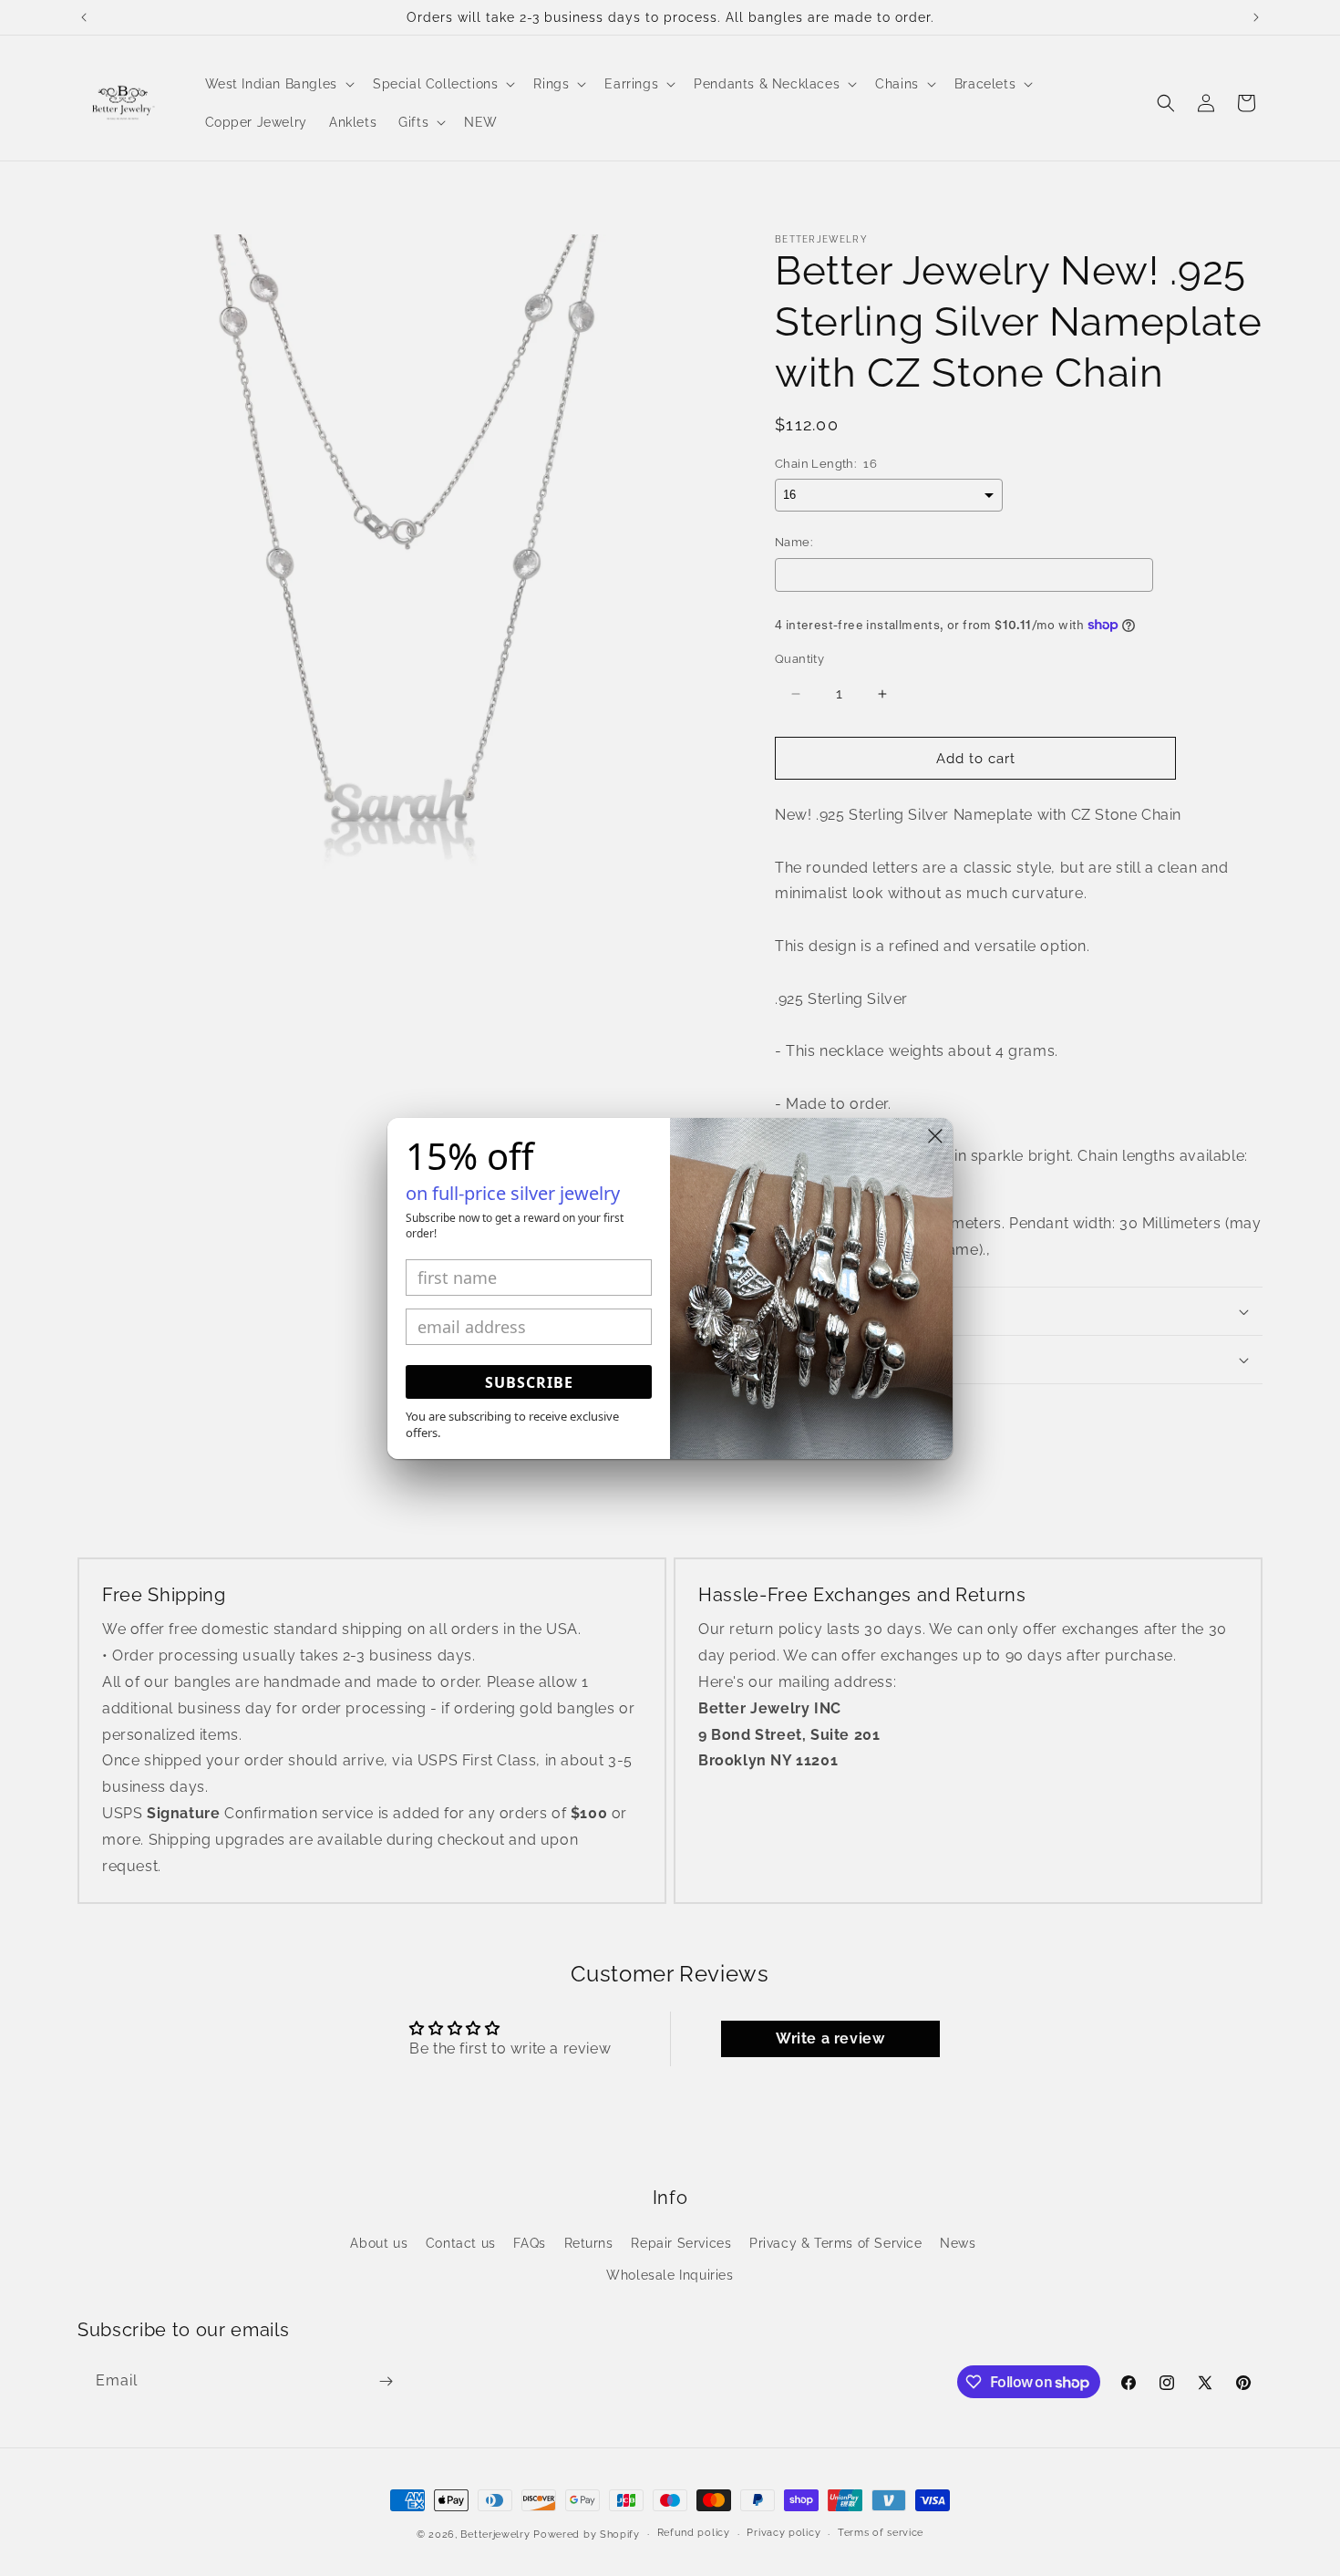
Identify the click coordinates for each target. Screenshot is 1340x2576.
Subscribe (529, 1382)
